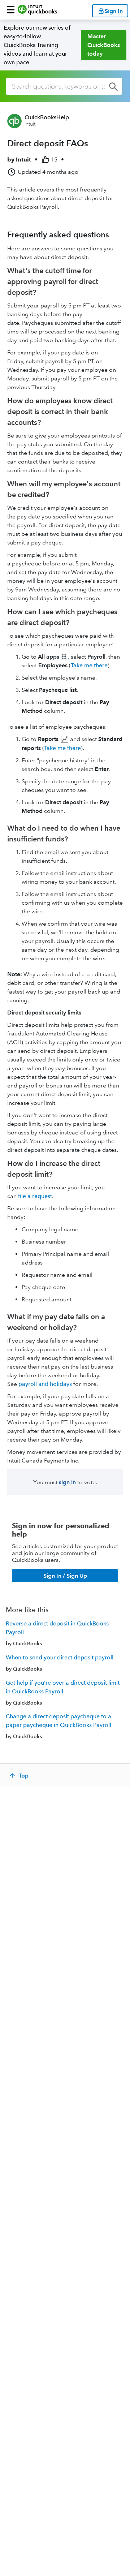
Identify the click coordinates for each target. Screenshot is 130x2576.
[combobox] (64, 86)
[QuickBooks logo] (37, 10)
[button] (11, 10)
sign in (67, 1482)
